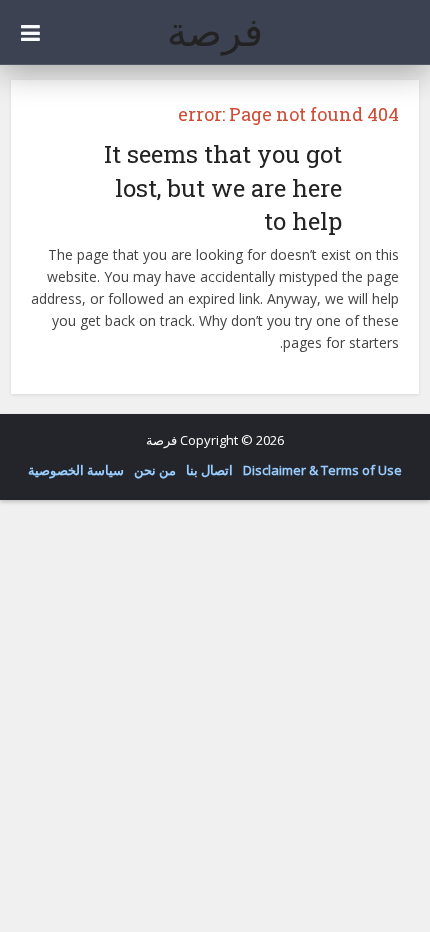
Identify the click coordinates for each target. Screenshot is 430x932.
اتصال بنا (209, 470)
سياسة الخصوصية (76, 470)
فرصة (215, 31)
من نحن (155, 470)
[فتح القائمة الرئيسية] (30, 32)
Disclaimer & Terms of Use (322, 470)
